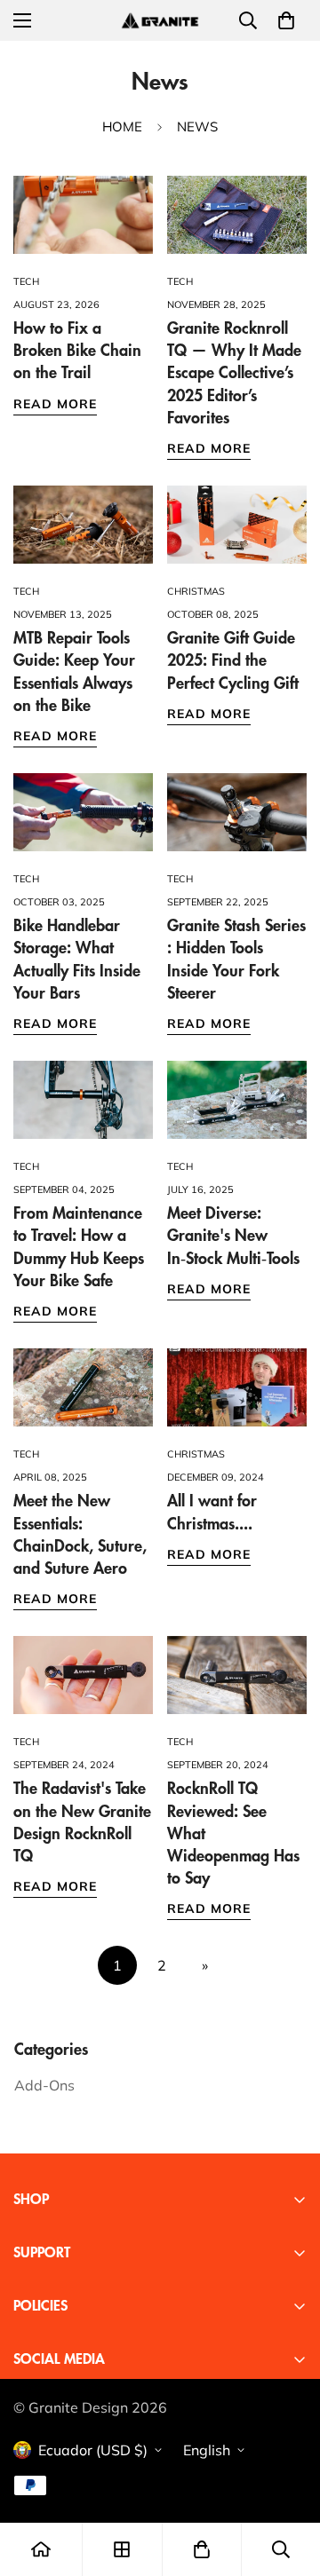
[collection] (122, 2549)
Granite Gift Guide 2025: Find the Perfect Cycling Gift (233, 660)
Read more (55, 404)
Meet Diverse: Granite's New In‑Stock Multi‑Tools (233, 1236)
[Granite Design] (160, 20)
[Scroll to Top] (288, 2482)
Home (122, 126)
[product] (41, 2549)
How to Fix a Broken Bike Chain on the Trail (77, 351)
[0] (286, 20)
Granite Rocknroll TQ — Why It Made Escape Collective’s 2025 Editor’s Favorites (234, 373)
